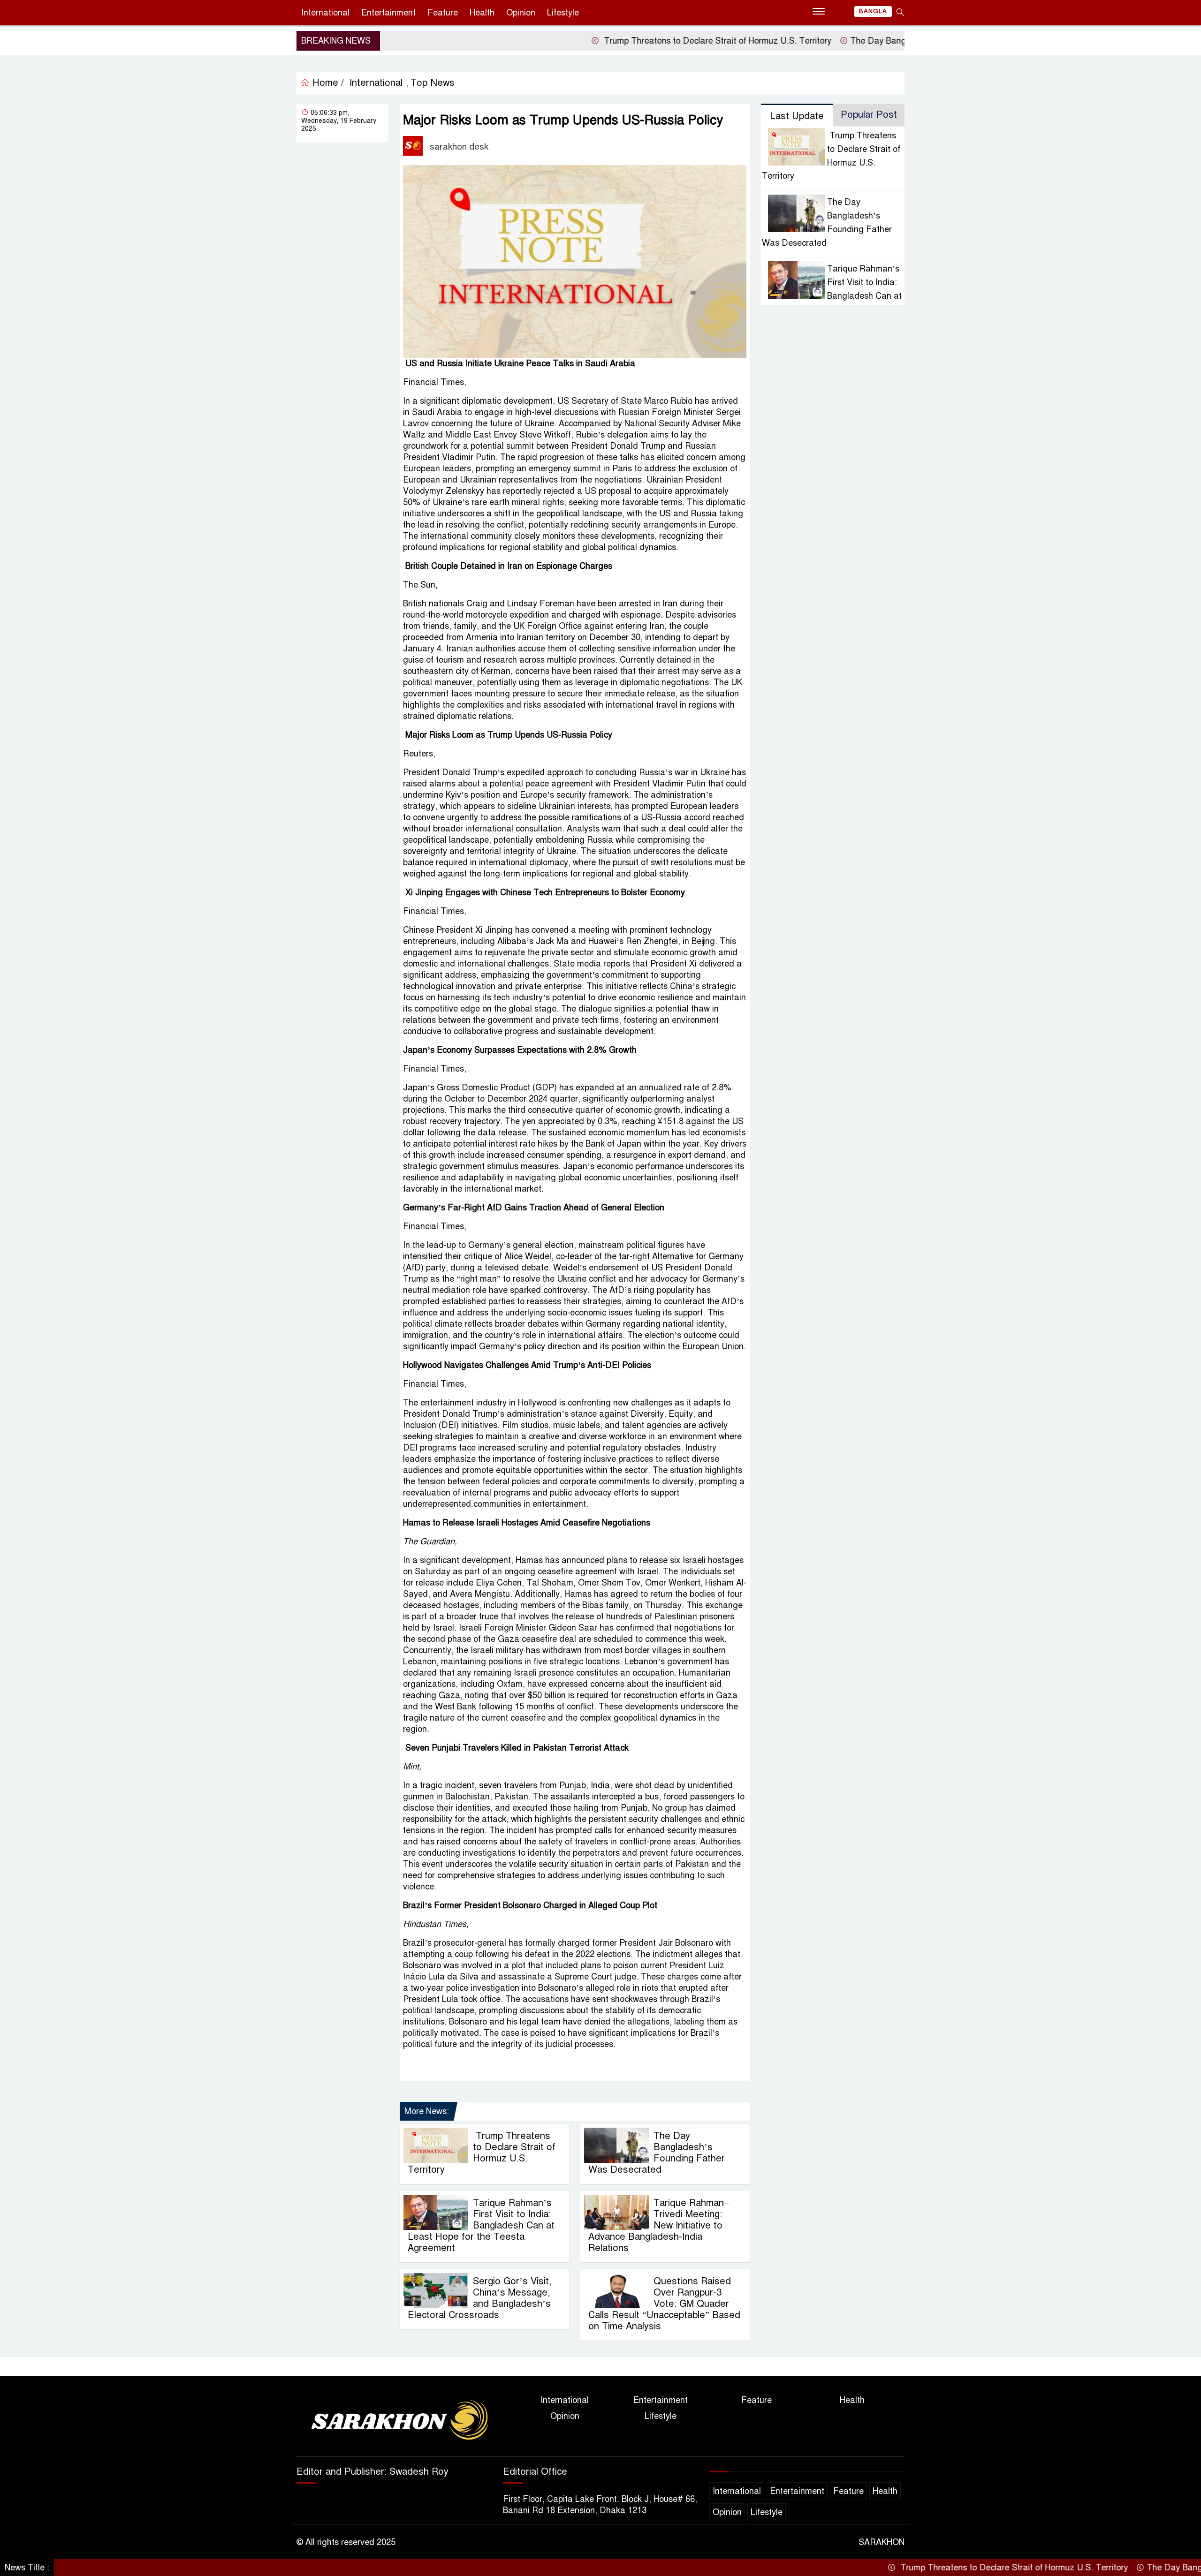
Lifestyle (563, 13)
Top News (433, 83)
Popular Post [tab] (869, 115)
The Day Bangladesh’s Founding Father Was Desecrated (882, 41)
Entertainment (388, 13)
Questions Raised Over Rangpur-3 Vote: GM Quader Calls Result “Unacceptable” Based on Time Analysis (664, 2304)
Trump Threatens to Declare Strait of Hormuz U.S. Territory (637, 41)
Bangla (873, 11)
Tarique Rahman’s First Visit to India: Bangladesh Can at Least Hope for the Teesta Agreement (481, 2225)
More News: (427, 2111)
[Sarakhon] (394, 2422)
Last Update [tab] (797, 116)
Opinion (521, 13)
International (325, 13)
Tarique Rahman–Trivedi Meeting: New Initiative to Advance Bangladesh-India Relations (658, 2225)
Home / (327, 83)
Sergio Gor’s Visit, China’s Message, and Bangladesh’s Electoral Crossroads (479, 2298)
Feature (443, 13)
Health (482, 13)
